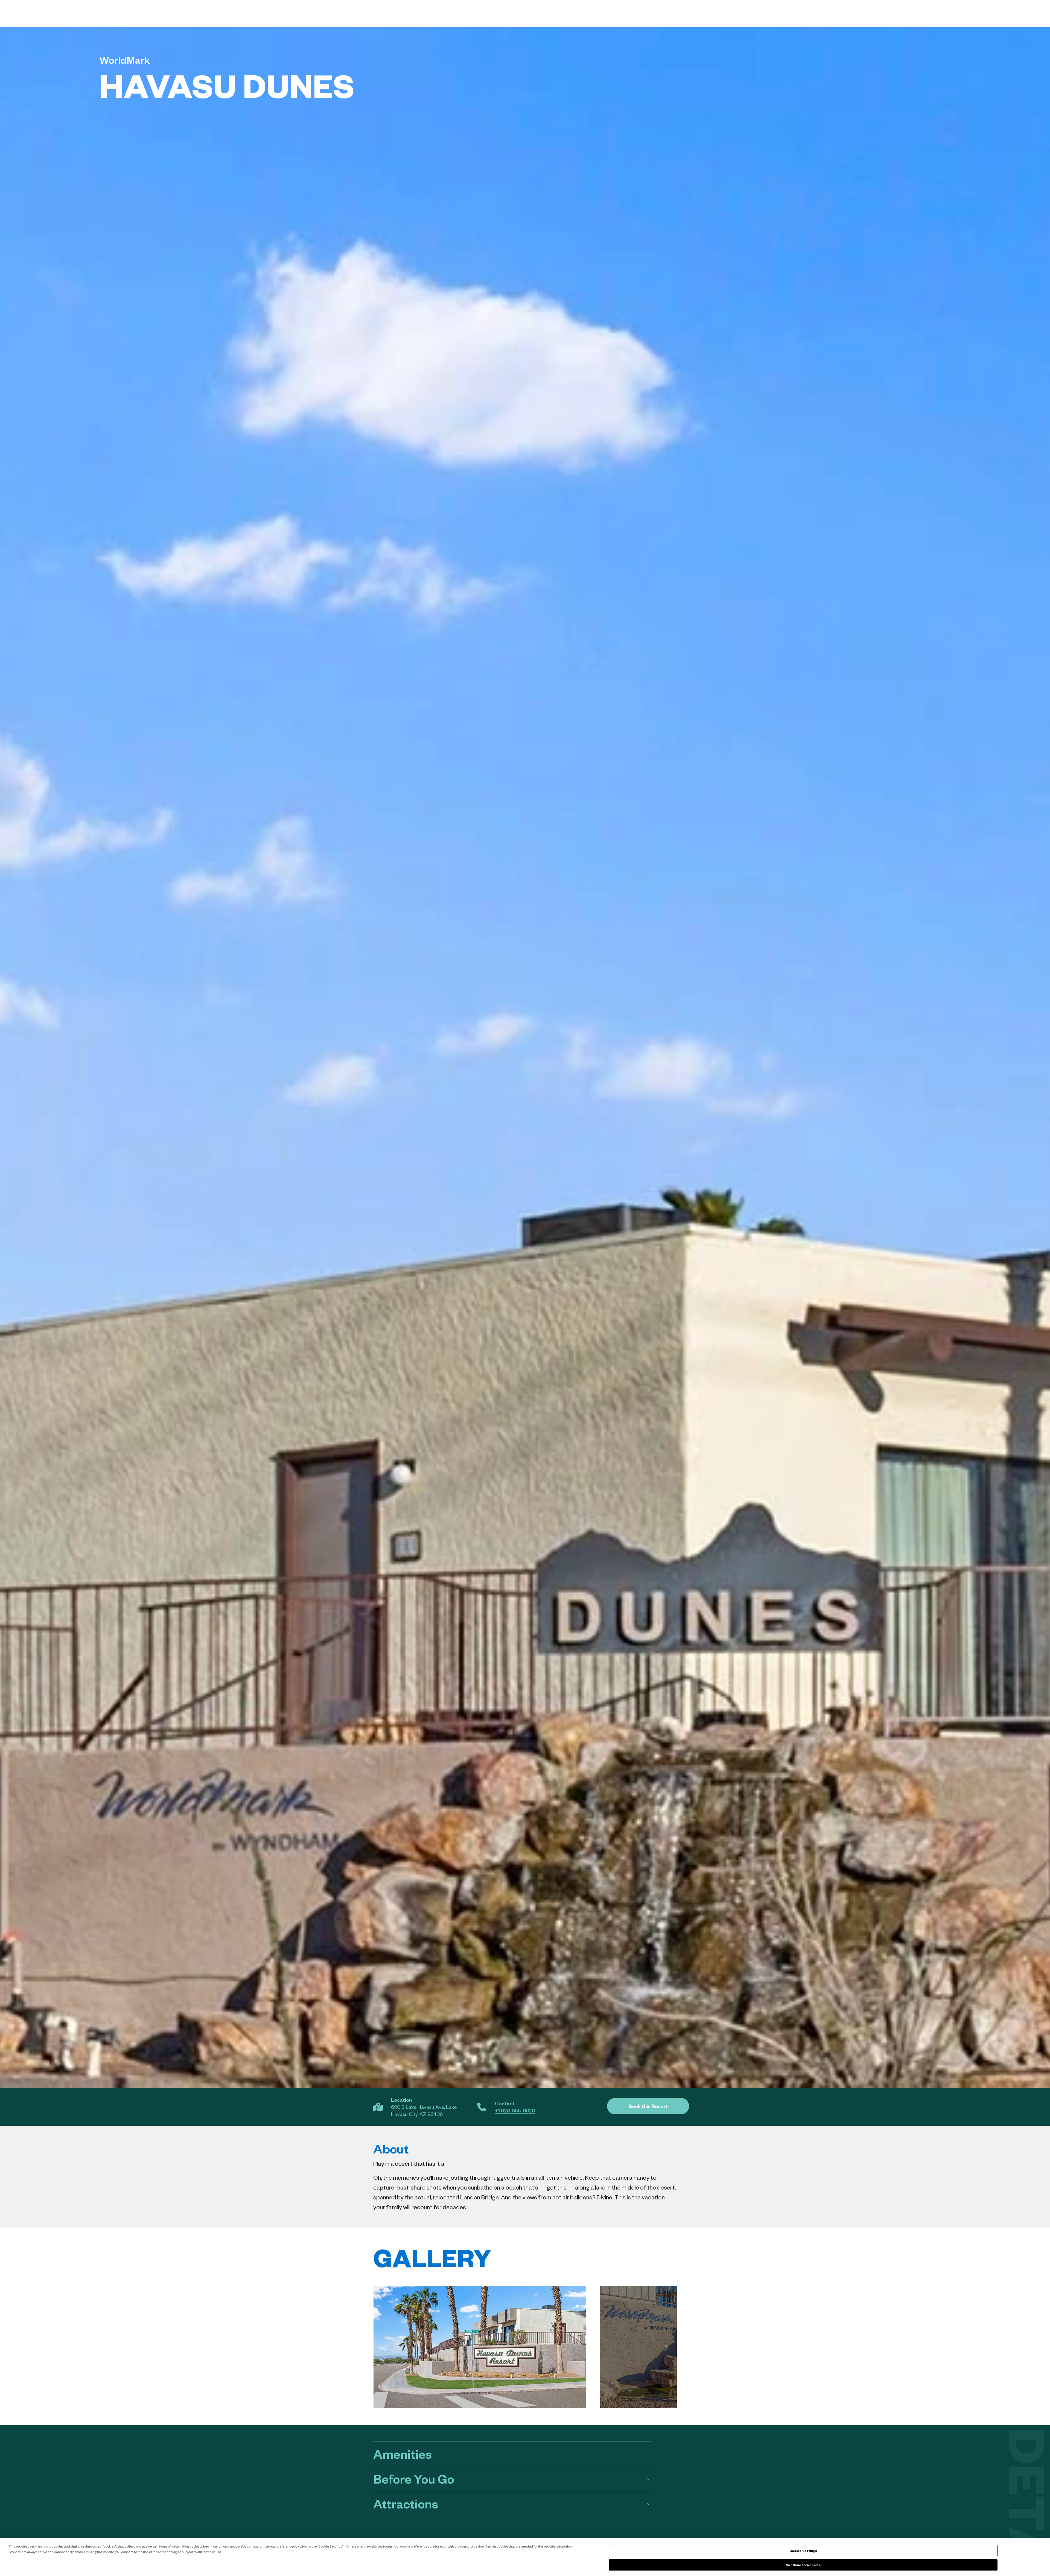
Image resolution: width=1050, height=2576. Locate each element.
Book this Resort (648, 2106)
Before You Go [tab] (414, 2479)
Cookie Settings (803, 2551)
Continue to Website (803, 2565)
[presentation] (384, 2348)
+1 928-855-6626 (515, 2110)
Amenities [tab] (402, 2454)
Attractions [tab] (406, 2503)
